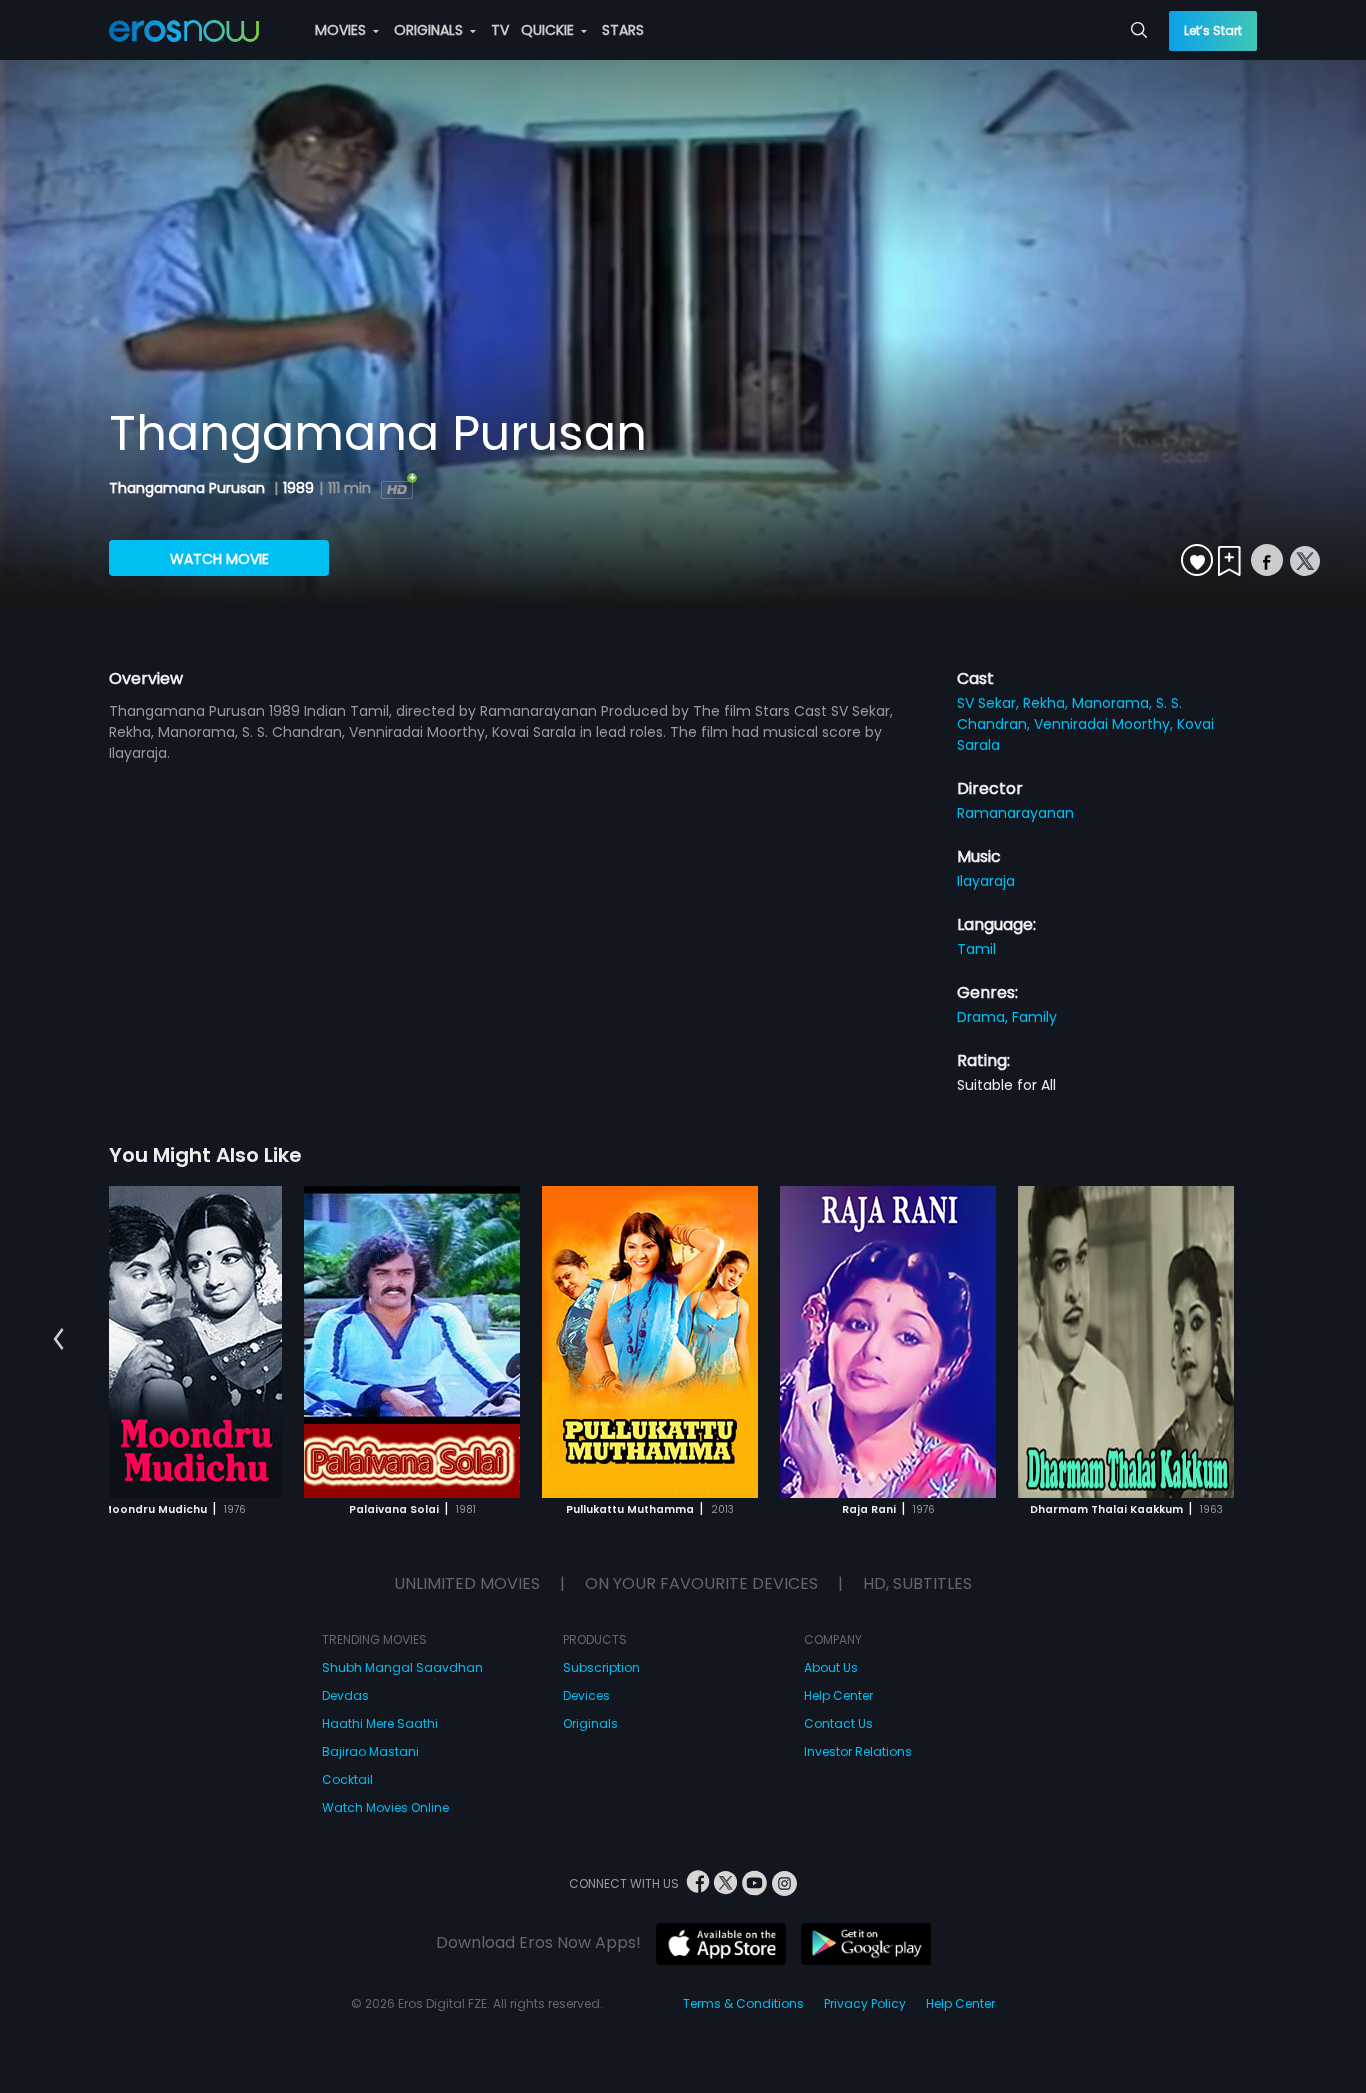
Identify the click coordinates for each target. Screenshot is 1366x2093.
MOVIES (342, 30)
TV (500, 30)
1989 (298, 488)
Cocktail (347, 1779)
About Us (831, 1667)
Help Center (838, 1695)
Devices (586, 1695)
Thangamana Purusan (189, 488)
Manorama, (1114, 703)
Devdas (345, 1695)
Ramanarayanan (1015, 813)
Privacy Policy (865, 2003)
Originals (590, 1723)
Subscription (601, 1667)
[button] (58, 1339)
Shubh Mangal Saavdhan (402, 1667)
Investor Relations (858, 1751)
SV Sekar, (990, 703)
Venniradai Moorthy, (1105, 724)
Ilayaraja (986, 881)
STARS (623, 30)
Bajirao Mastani (370, 1751)
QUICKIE (549, 30)
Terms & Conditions (743, 2003)
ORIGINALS (430, 30)
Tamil (976, 949)
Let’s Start (1213, 30)
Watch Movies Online (385, 1807)
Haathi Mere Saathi (380, 1723)
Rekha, (1047, 703)
